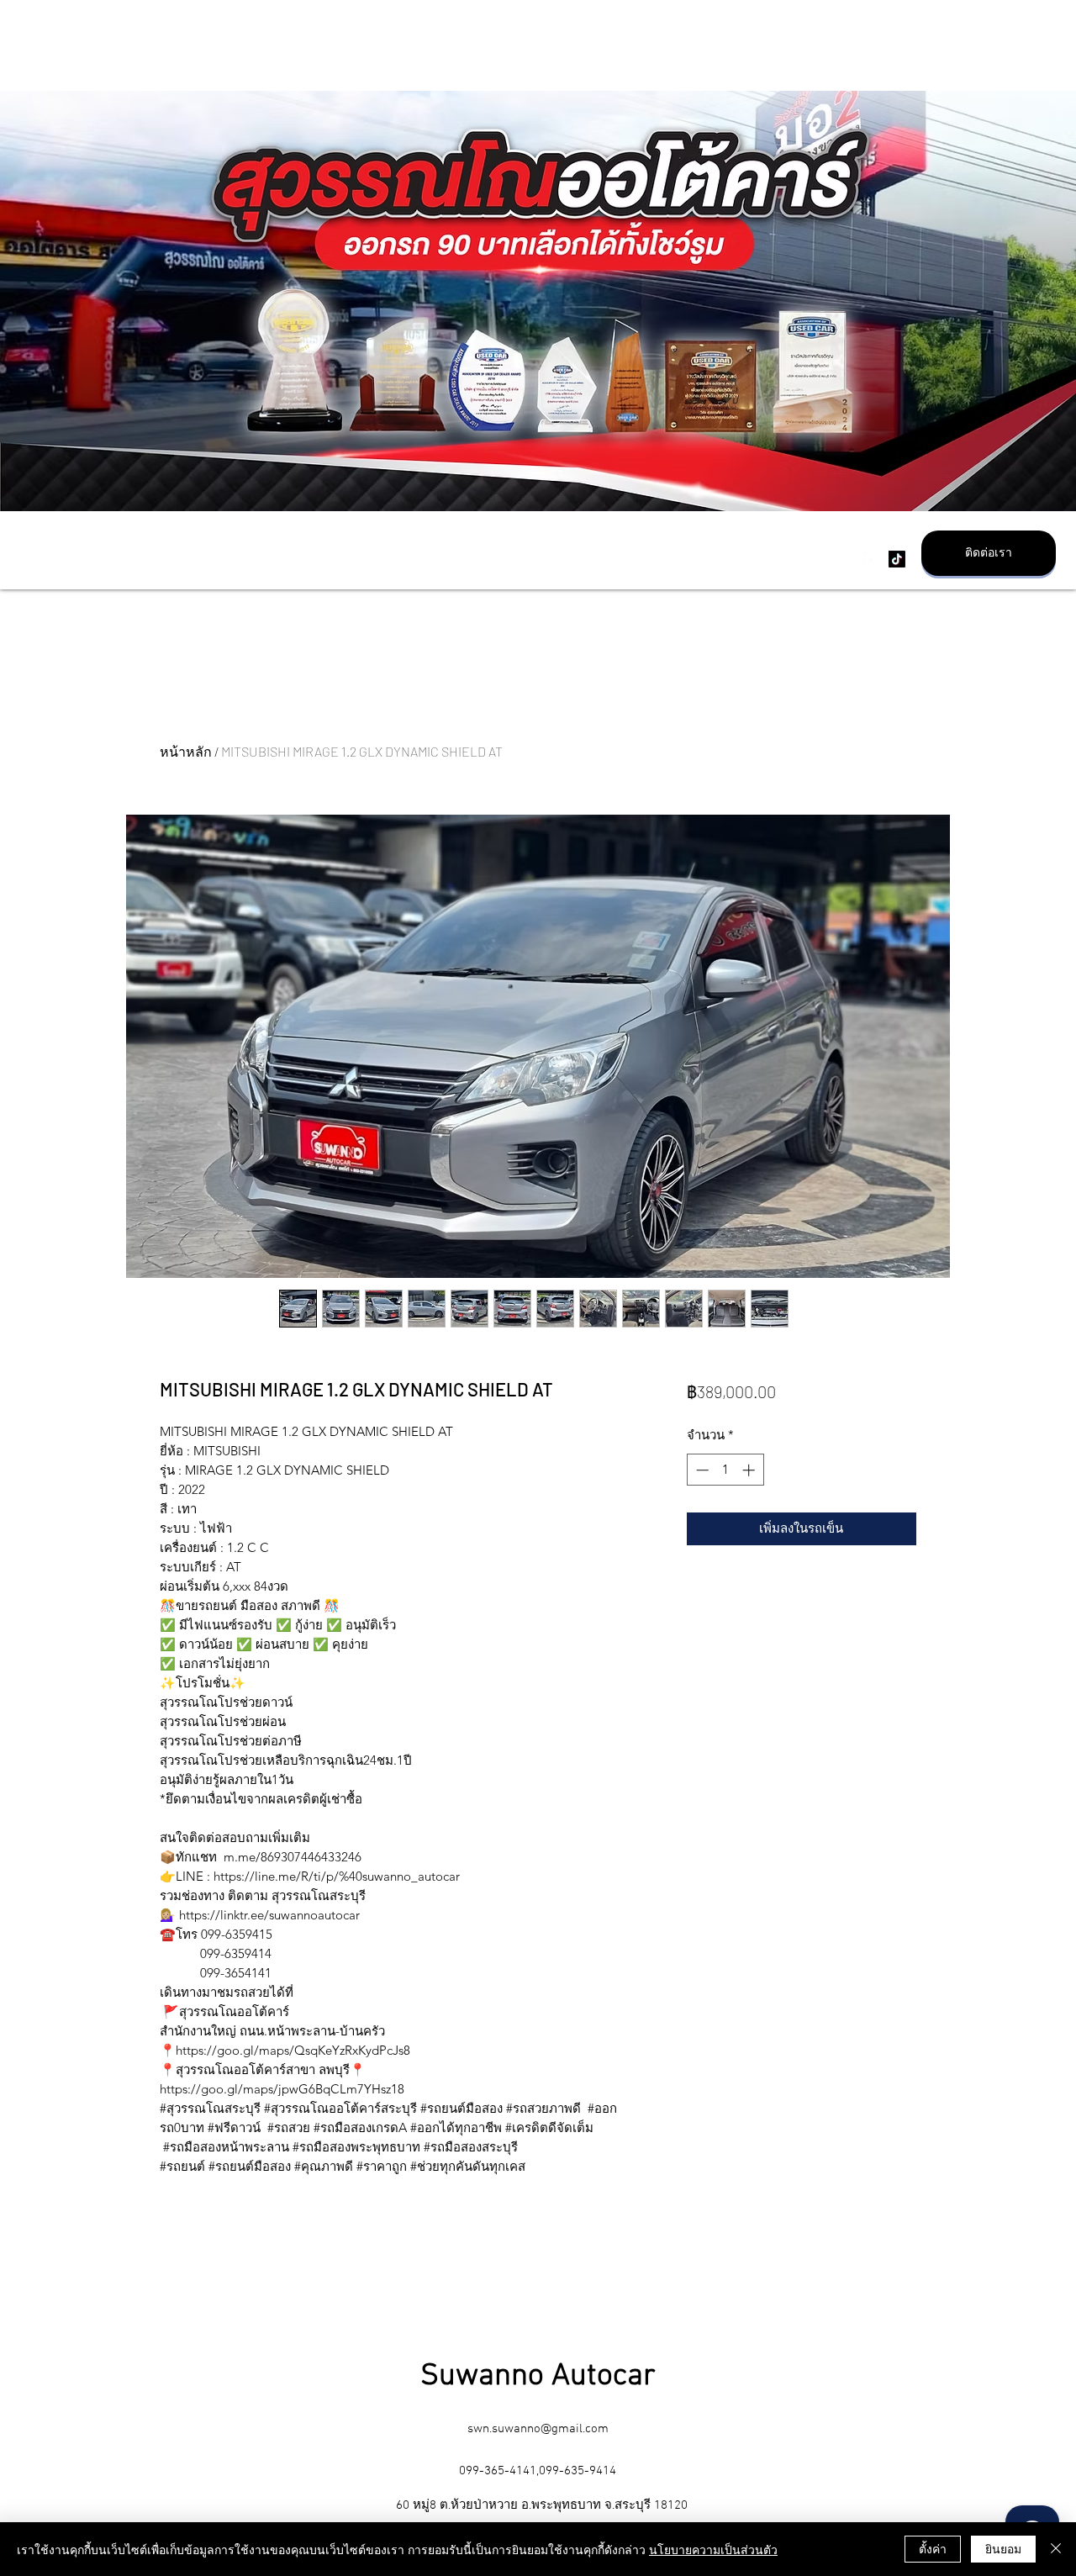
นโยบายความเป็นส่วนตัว (713, 2549)
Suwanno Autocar (538, 2377)
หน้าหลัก (186, 751)
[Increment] (750, 1470)
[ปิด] (1056, 2549)
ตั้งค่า (933, 2548)
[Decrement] (701, 1470)
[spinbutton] (725, 1470)
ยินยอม (1003, 2548)
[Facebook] (872, 559)
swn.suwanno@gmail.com (538, 2429)
